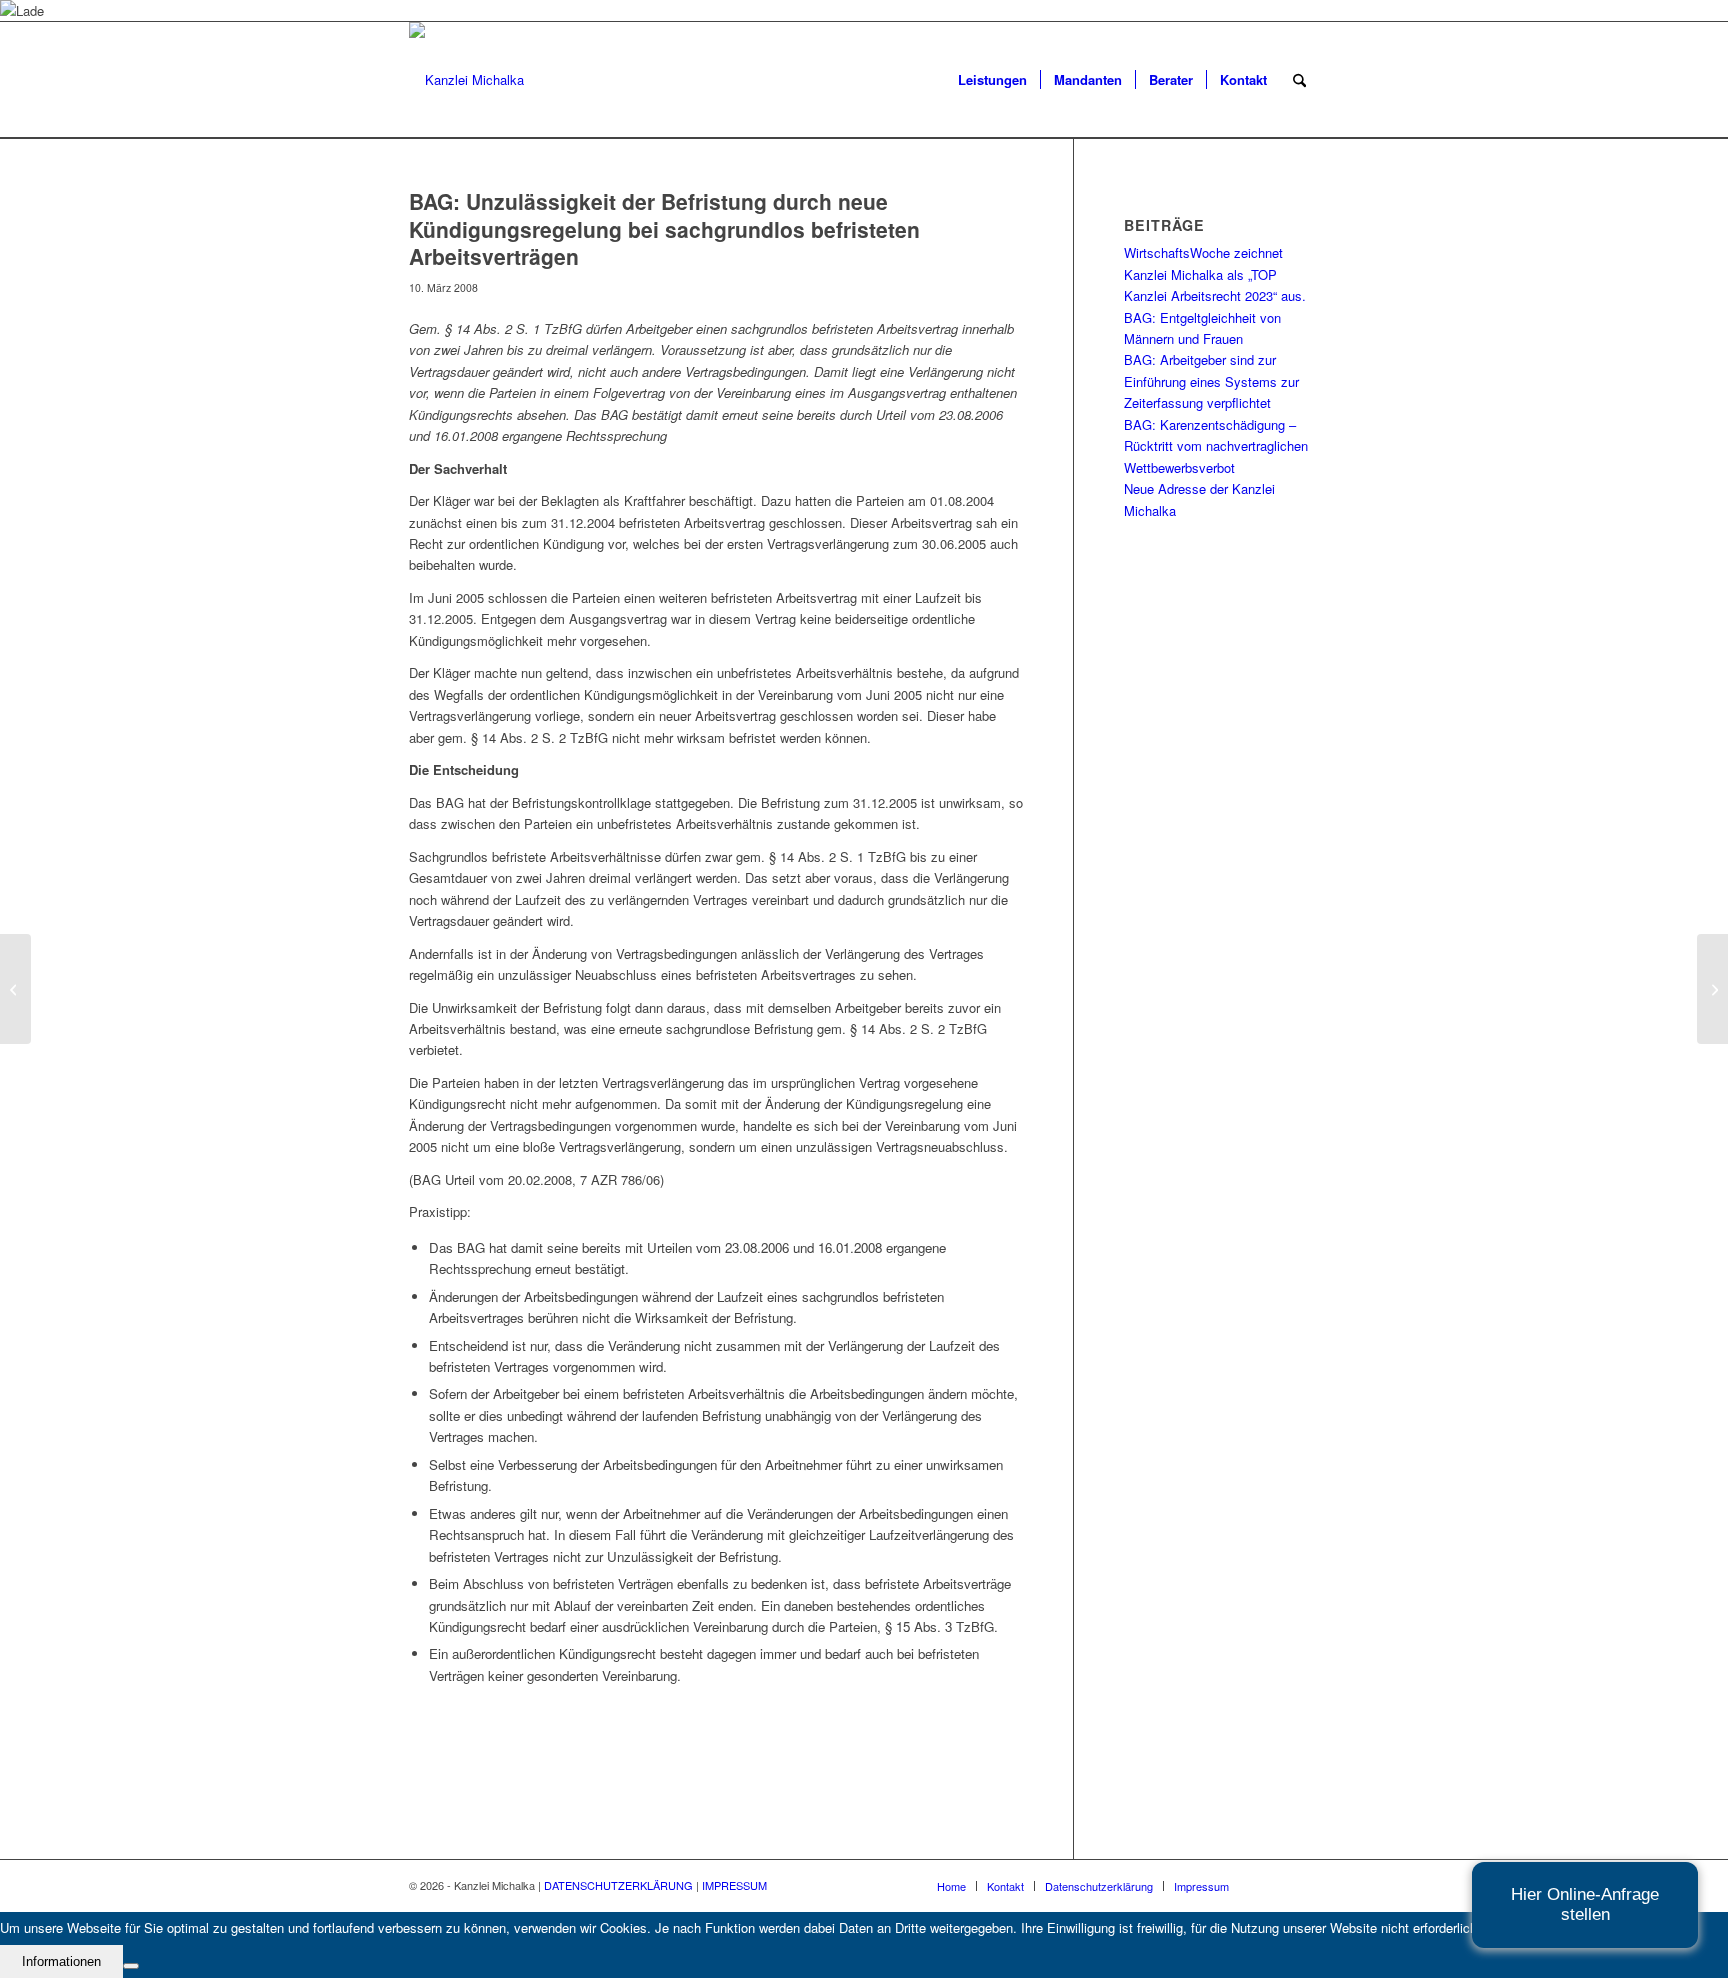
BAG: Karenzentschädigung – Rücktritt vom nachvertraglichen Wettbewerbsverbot (1216, 446)
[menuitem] (992, 80)
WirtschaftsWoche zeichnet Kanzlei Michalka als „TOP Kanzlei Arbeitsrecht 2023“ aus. (1215, 274)
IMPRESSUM (734, 1885)
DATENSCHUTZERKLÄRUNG (618, 1885)
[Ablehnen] (131, 1966)
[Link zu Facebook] (1304, 1885)
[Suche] (1299, 80)
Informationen (61, 1961)
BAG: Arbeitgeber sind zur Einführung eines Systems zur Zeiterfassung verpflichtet (1211, 381)
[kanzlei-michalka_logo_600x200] (466, 80)
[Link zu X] (1274, 1885)
